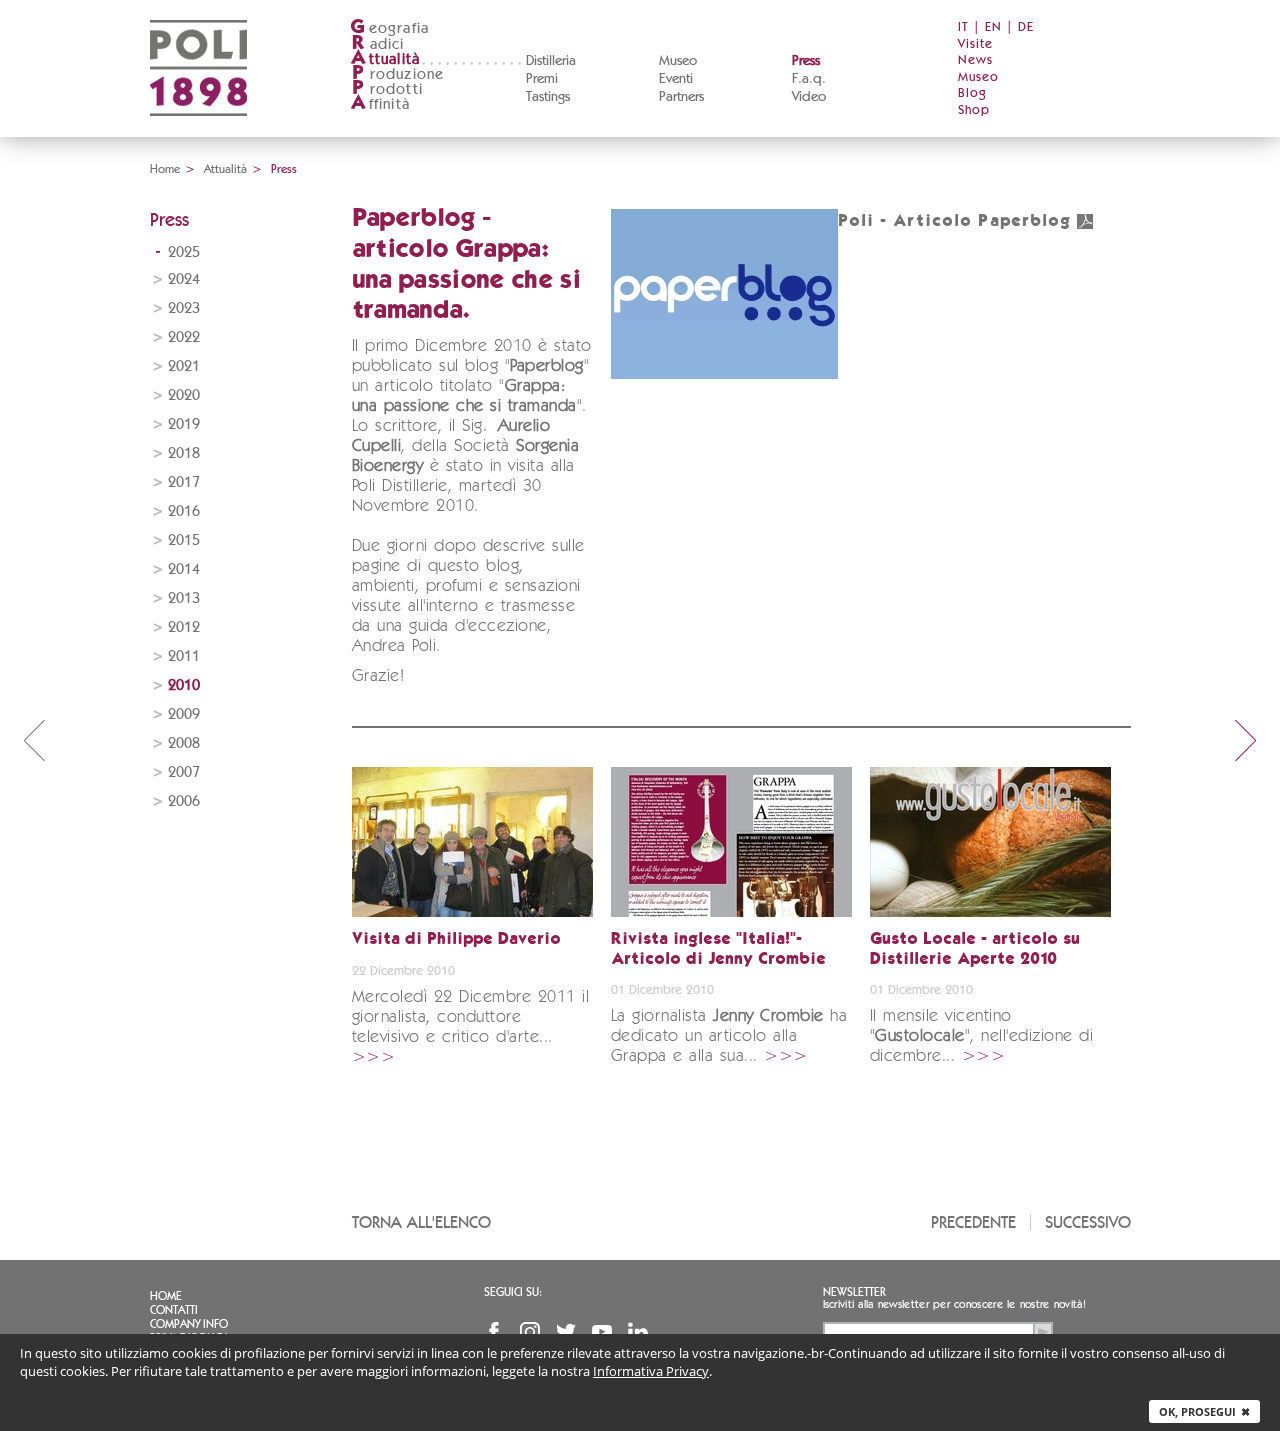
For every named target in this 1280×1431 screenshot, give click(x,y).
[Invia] (1043, 1332)
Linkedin (638, 1332)
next (1246, 740)
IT (963, 27)
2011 (184, 656)
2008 (184, 743)
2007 (184, 772)
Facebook (494, 1332)
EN (993, 27)
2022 (184, 337)
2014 (184, 569)
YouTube (602, 1332)
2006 (184, 801)
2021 (184, 366)
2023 (184, 308)
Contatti (174, 1310)
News (975, 60)
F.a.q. (809, 79)
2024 (184, 279)
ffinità (380, 104)
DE (1026, 27)
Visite (975, 44)
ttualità (385, 59)
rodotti (387, 89)
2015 (184, 540)
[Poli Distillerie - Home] (198, 130)
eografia (389, 28)
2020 (184, 395)
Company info (189, 1324)
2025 (184, 252)
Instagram (530, 1332)
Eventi (676, 79)
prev (34, 740)
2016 (184, 511)
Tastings (548, 97)
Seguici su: (513, 1292)
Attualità (225, 169)
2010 (184, 685)
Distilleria (551, 61)
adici (378, 44)
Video (809, 97)
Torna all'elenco (421, 1222)
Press (806, 61)
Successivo (1088, 1222)
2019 (184, 424)
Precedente (973, 1222)
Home (165, 169)
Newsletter (854, 1292)
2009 (184, 714)
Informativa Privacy (651, 1371)
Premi (542, 79)
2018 (184, 453)
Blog (972, 93)
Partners (681, 97)
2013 (184, 598)
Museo (678, 61)
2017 (184, 482)
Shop (974, 110)
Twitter (566, 1332)
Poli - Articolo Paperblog (955, 222)
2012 (184, 627)
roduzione (398, 74)
